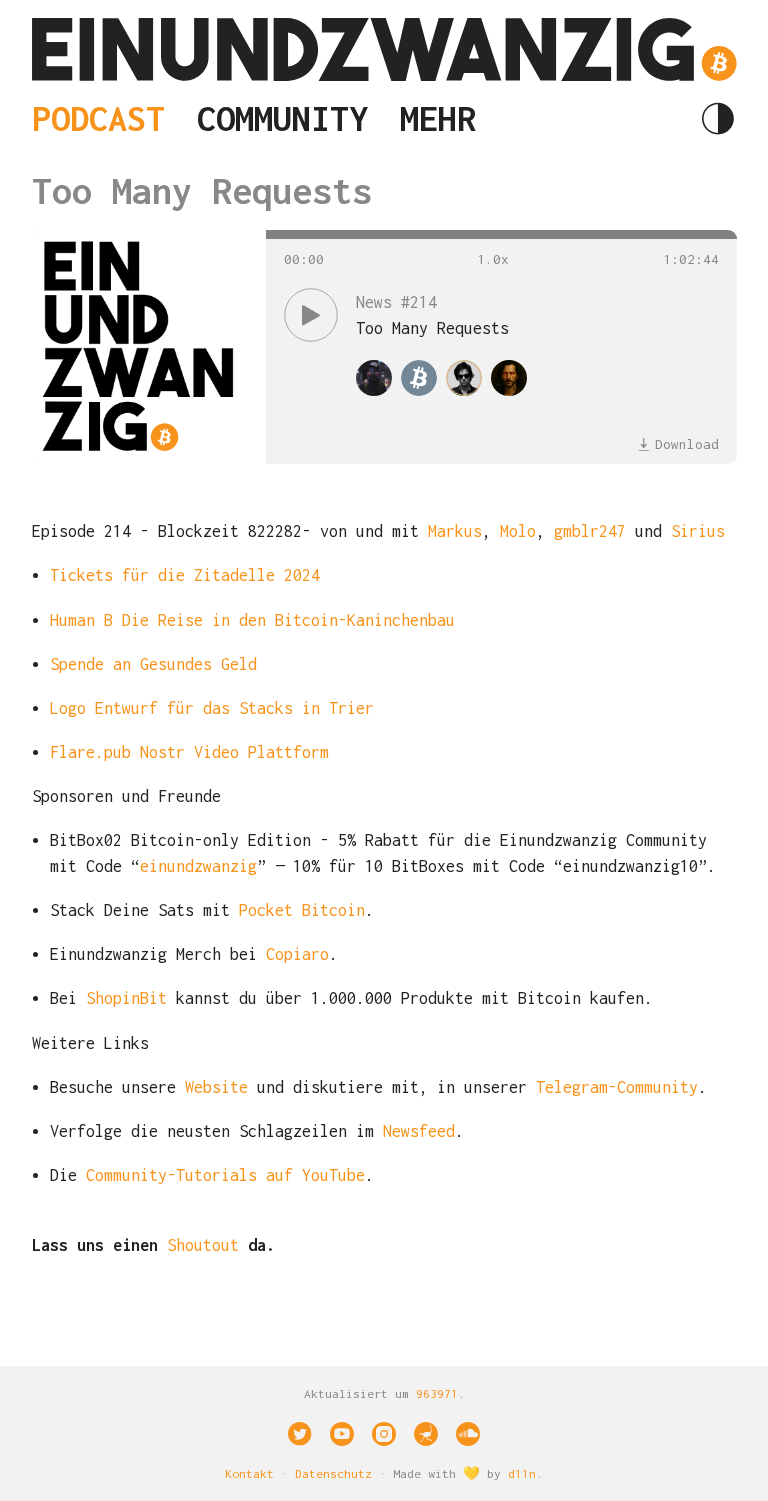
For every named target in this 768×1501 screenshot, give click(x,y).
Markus (455, 531)
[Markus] (374, 378)
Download (687, 444)
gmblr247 (590, 531)
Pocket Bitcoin (302, 910)
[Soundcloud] (468, 1434)
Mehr (438, 118)
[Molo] (419, 378)
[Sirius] (509, 378)
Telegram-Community (617, 1087)
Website (216, 1087)
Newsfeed (419, 1131)
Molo (518, 531)
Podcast (98, 118)
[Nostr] (426, 1434)
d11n (522, 1473)
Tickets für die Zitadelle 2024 (185, 575)
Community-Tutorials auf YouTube (225, 1175)
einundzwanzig (198, 866)
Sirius (698, 531)
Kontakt (249, 1473)
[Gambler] (464, 378)
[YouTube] (342, 1434)
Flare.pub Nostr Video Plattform (189, 752)
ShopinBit (126, 998)
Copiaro (297, 954)
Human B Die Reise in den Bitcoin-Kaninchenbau (252, 620)
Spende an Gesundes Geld (153, 664)
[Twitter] (300, 1434)
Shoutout (203, 1245)
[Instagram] (384, 1434)
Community (282, 118)
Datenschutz (333, 1473)
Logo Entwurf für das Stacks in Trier (212, 708)
